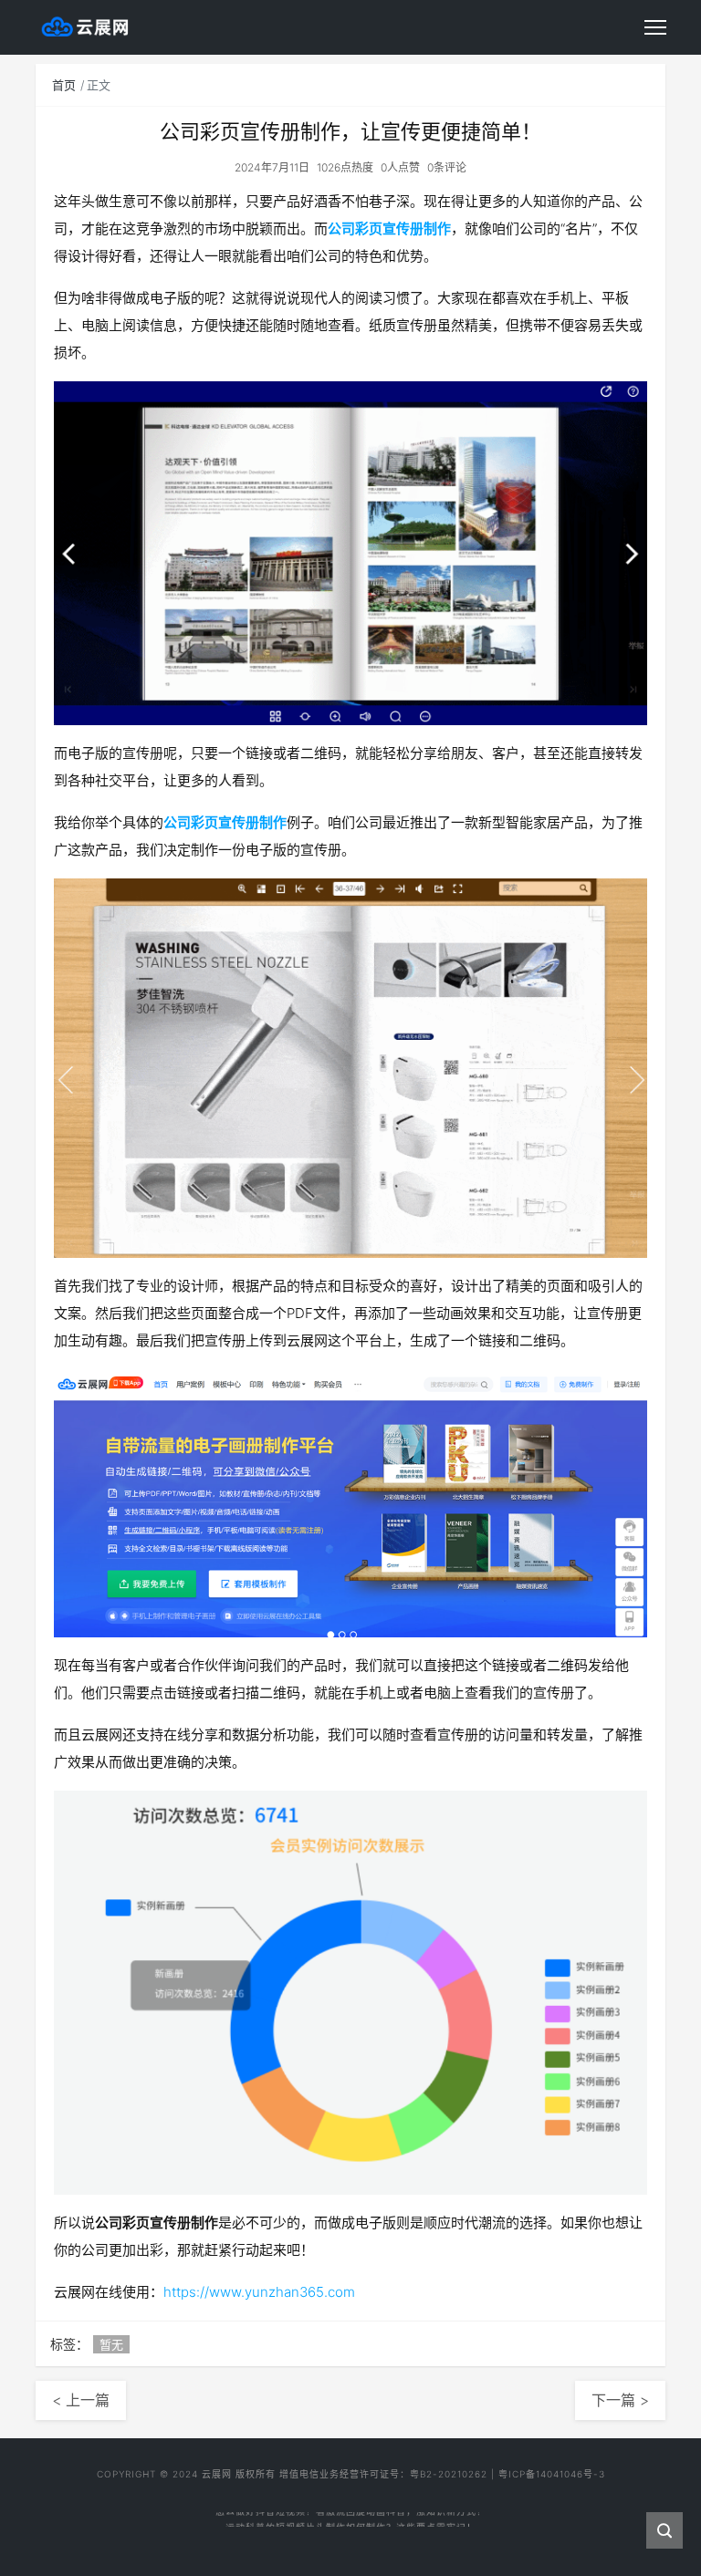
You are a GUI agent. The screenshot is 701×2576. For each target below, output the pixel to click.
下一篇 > (620, 2400)
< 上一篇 (81, 2400)
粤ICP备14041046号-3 (552, 2474)
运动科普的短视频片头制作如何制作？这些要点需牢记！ (351, 2514)
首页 (64, 85)
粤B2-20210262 (449, 2474)
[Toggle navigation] (655, 27)
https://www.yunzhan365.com (259, 2292)
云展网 (217, 2474)
